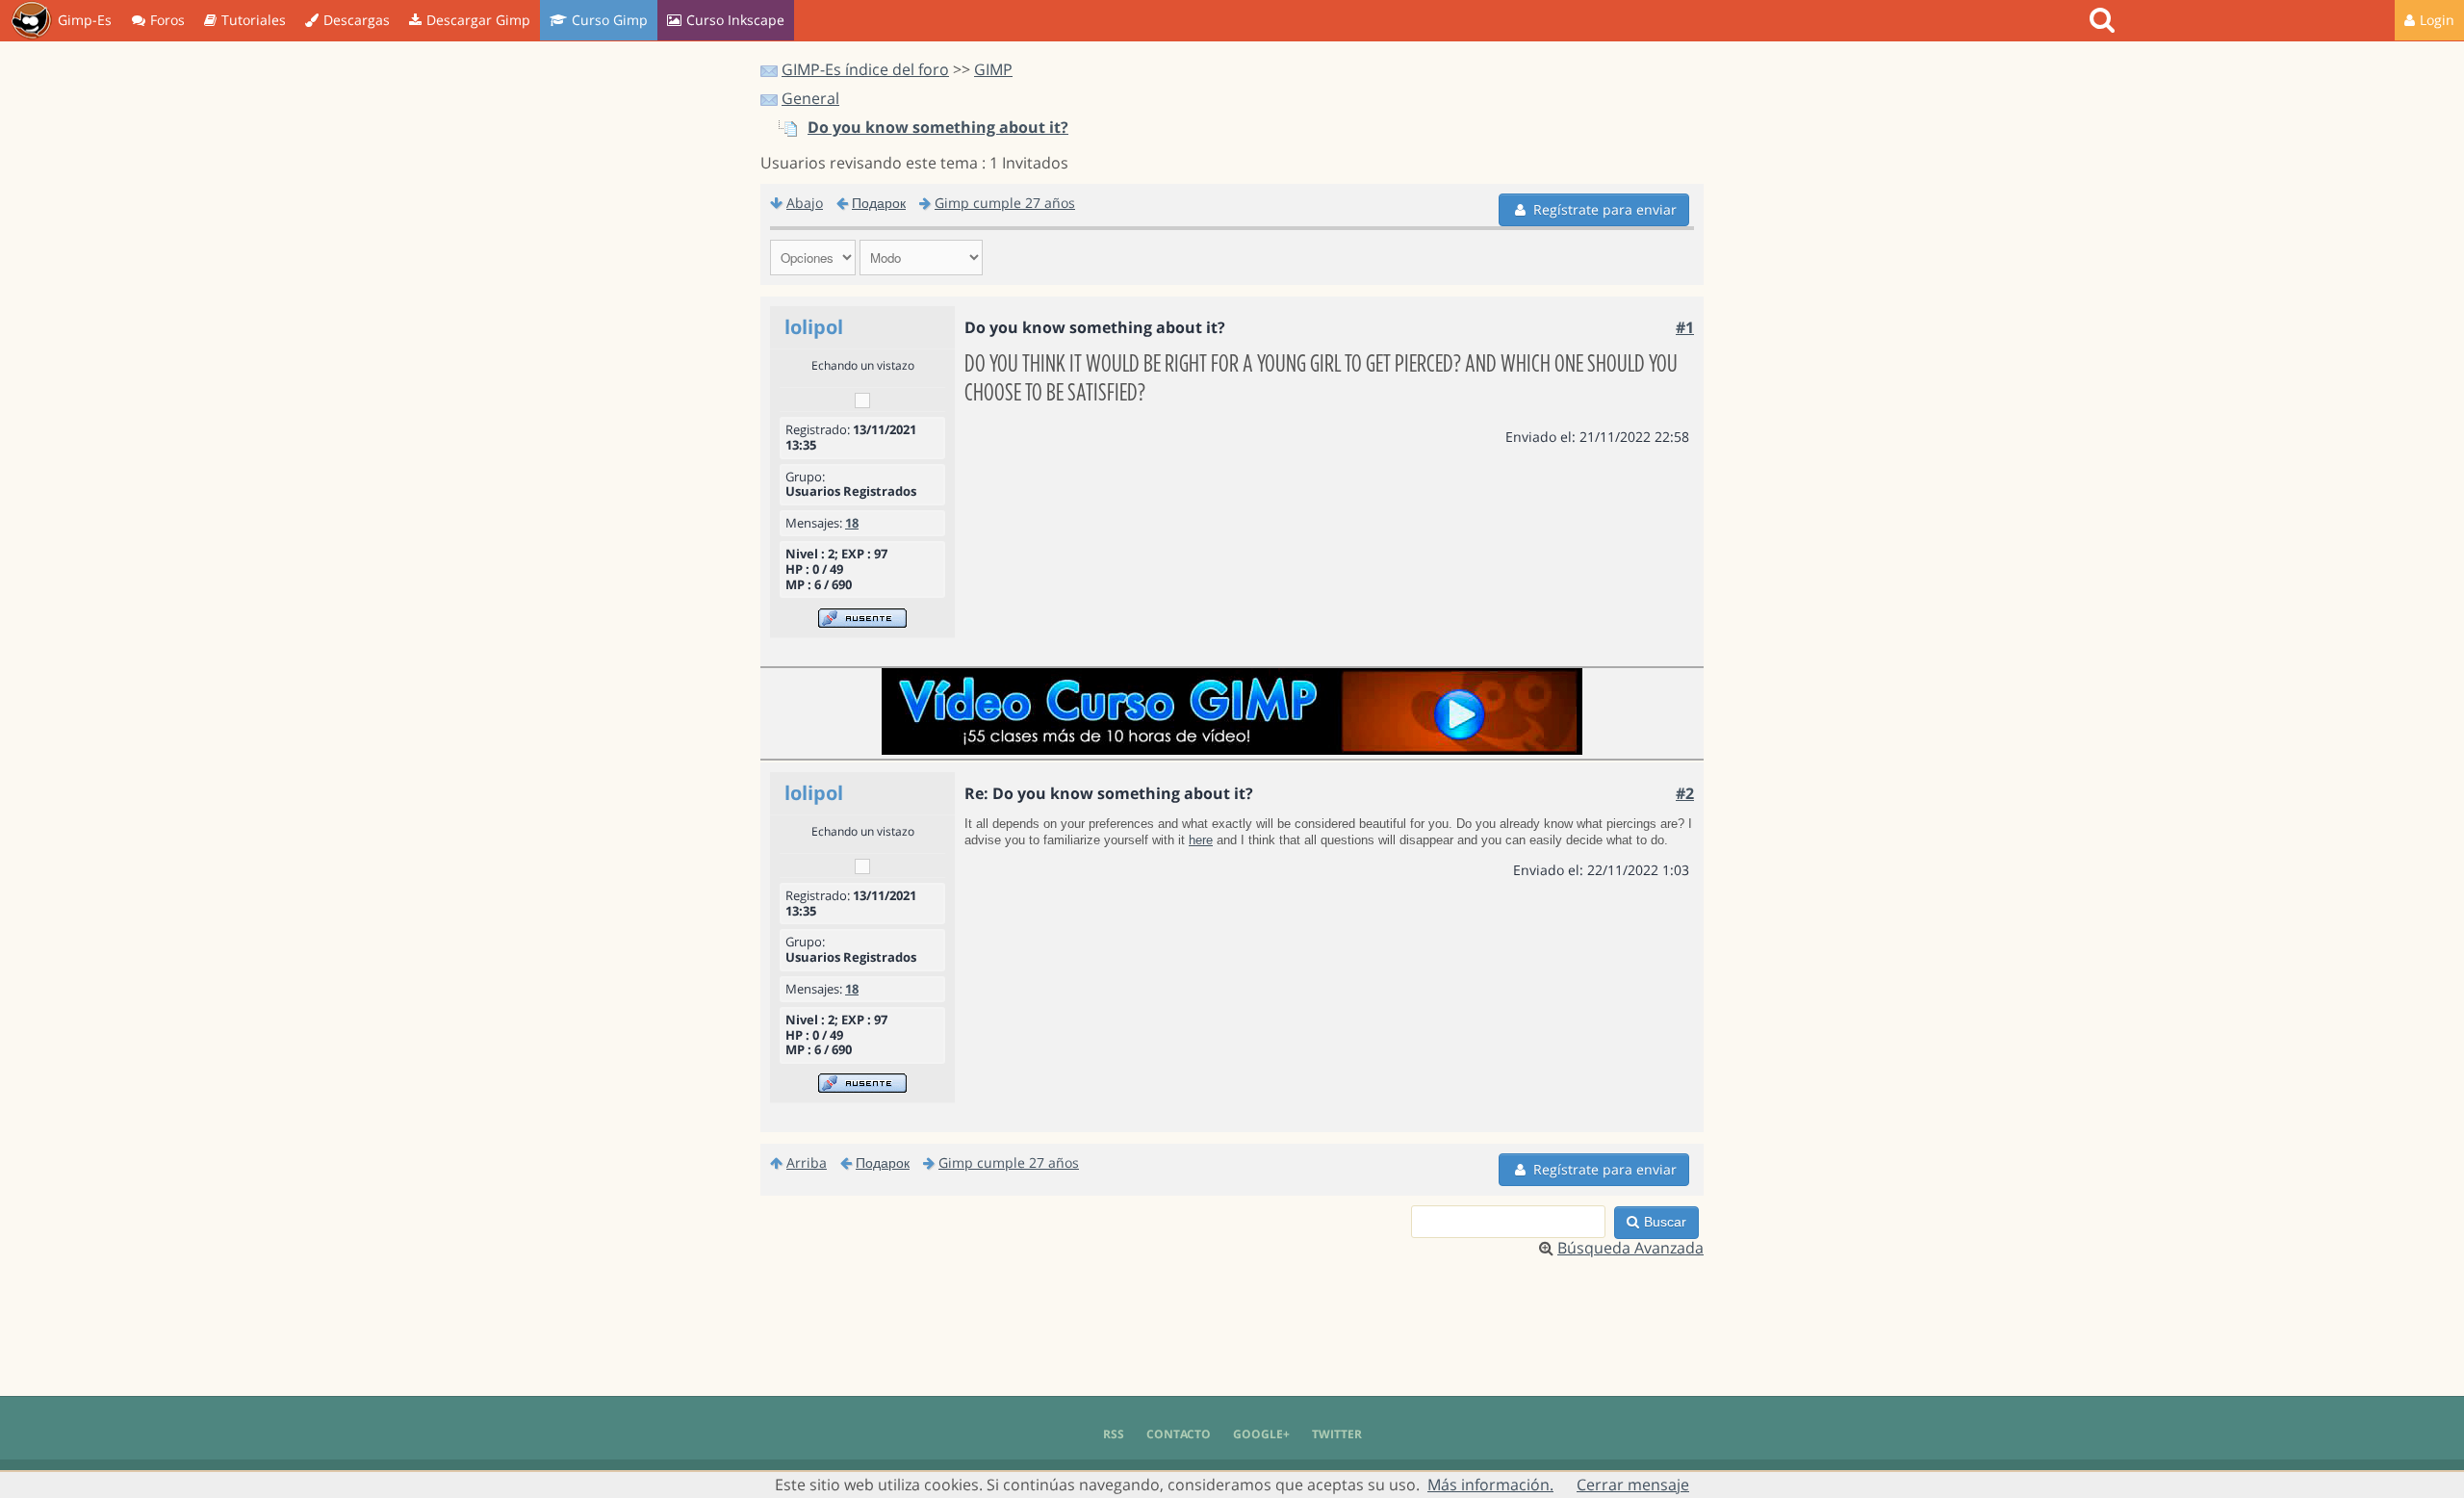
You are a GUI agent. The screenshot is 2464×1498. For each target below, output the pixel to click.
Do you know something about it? (938, 127)
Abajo (805, 203)
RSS (1114, 1434)
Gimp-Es (85, 20)
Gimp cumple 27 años (1005, 203)
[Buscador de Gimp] (2105, 20)
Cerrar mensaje (1633, 1485)
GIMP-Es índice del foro (865, 69)
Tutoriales (254, 20)
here (1201, 840)
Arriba (807, 1162)
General (810, 98)
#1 (1685, 327)
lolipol (814, 327)
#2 (1685, 793)
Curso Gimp (610, 20)
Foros (167, 20)
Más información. (1490, 1485)
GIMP (993, 69)
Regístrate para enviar (1605, 209)
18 (852, 523)
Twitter (1337, 1434)
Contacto (1179, 1434)
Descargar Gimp (478, 20)
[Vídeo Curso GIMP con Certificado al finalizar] (1232, 749)
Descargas (357, 20)
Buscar (1665, 1222)
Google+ (1261, 1434)
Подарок (879, 203)
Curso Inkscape (735, 20)
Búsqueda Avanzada (1630, 1248)
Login (2437, 20)
